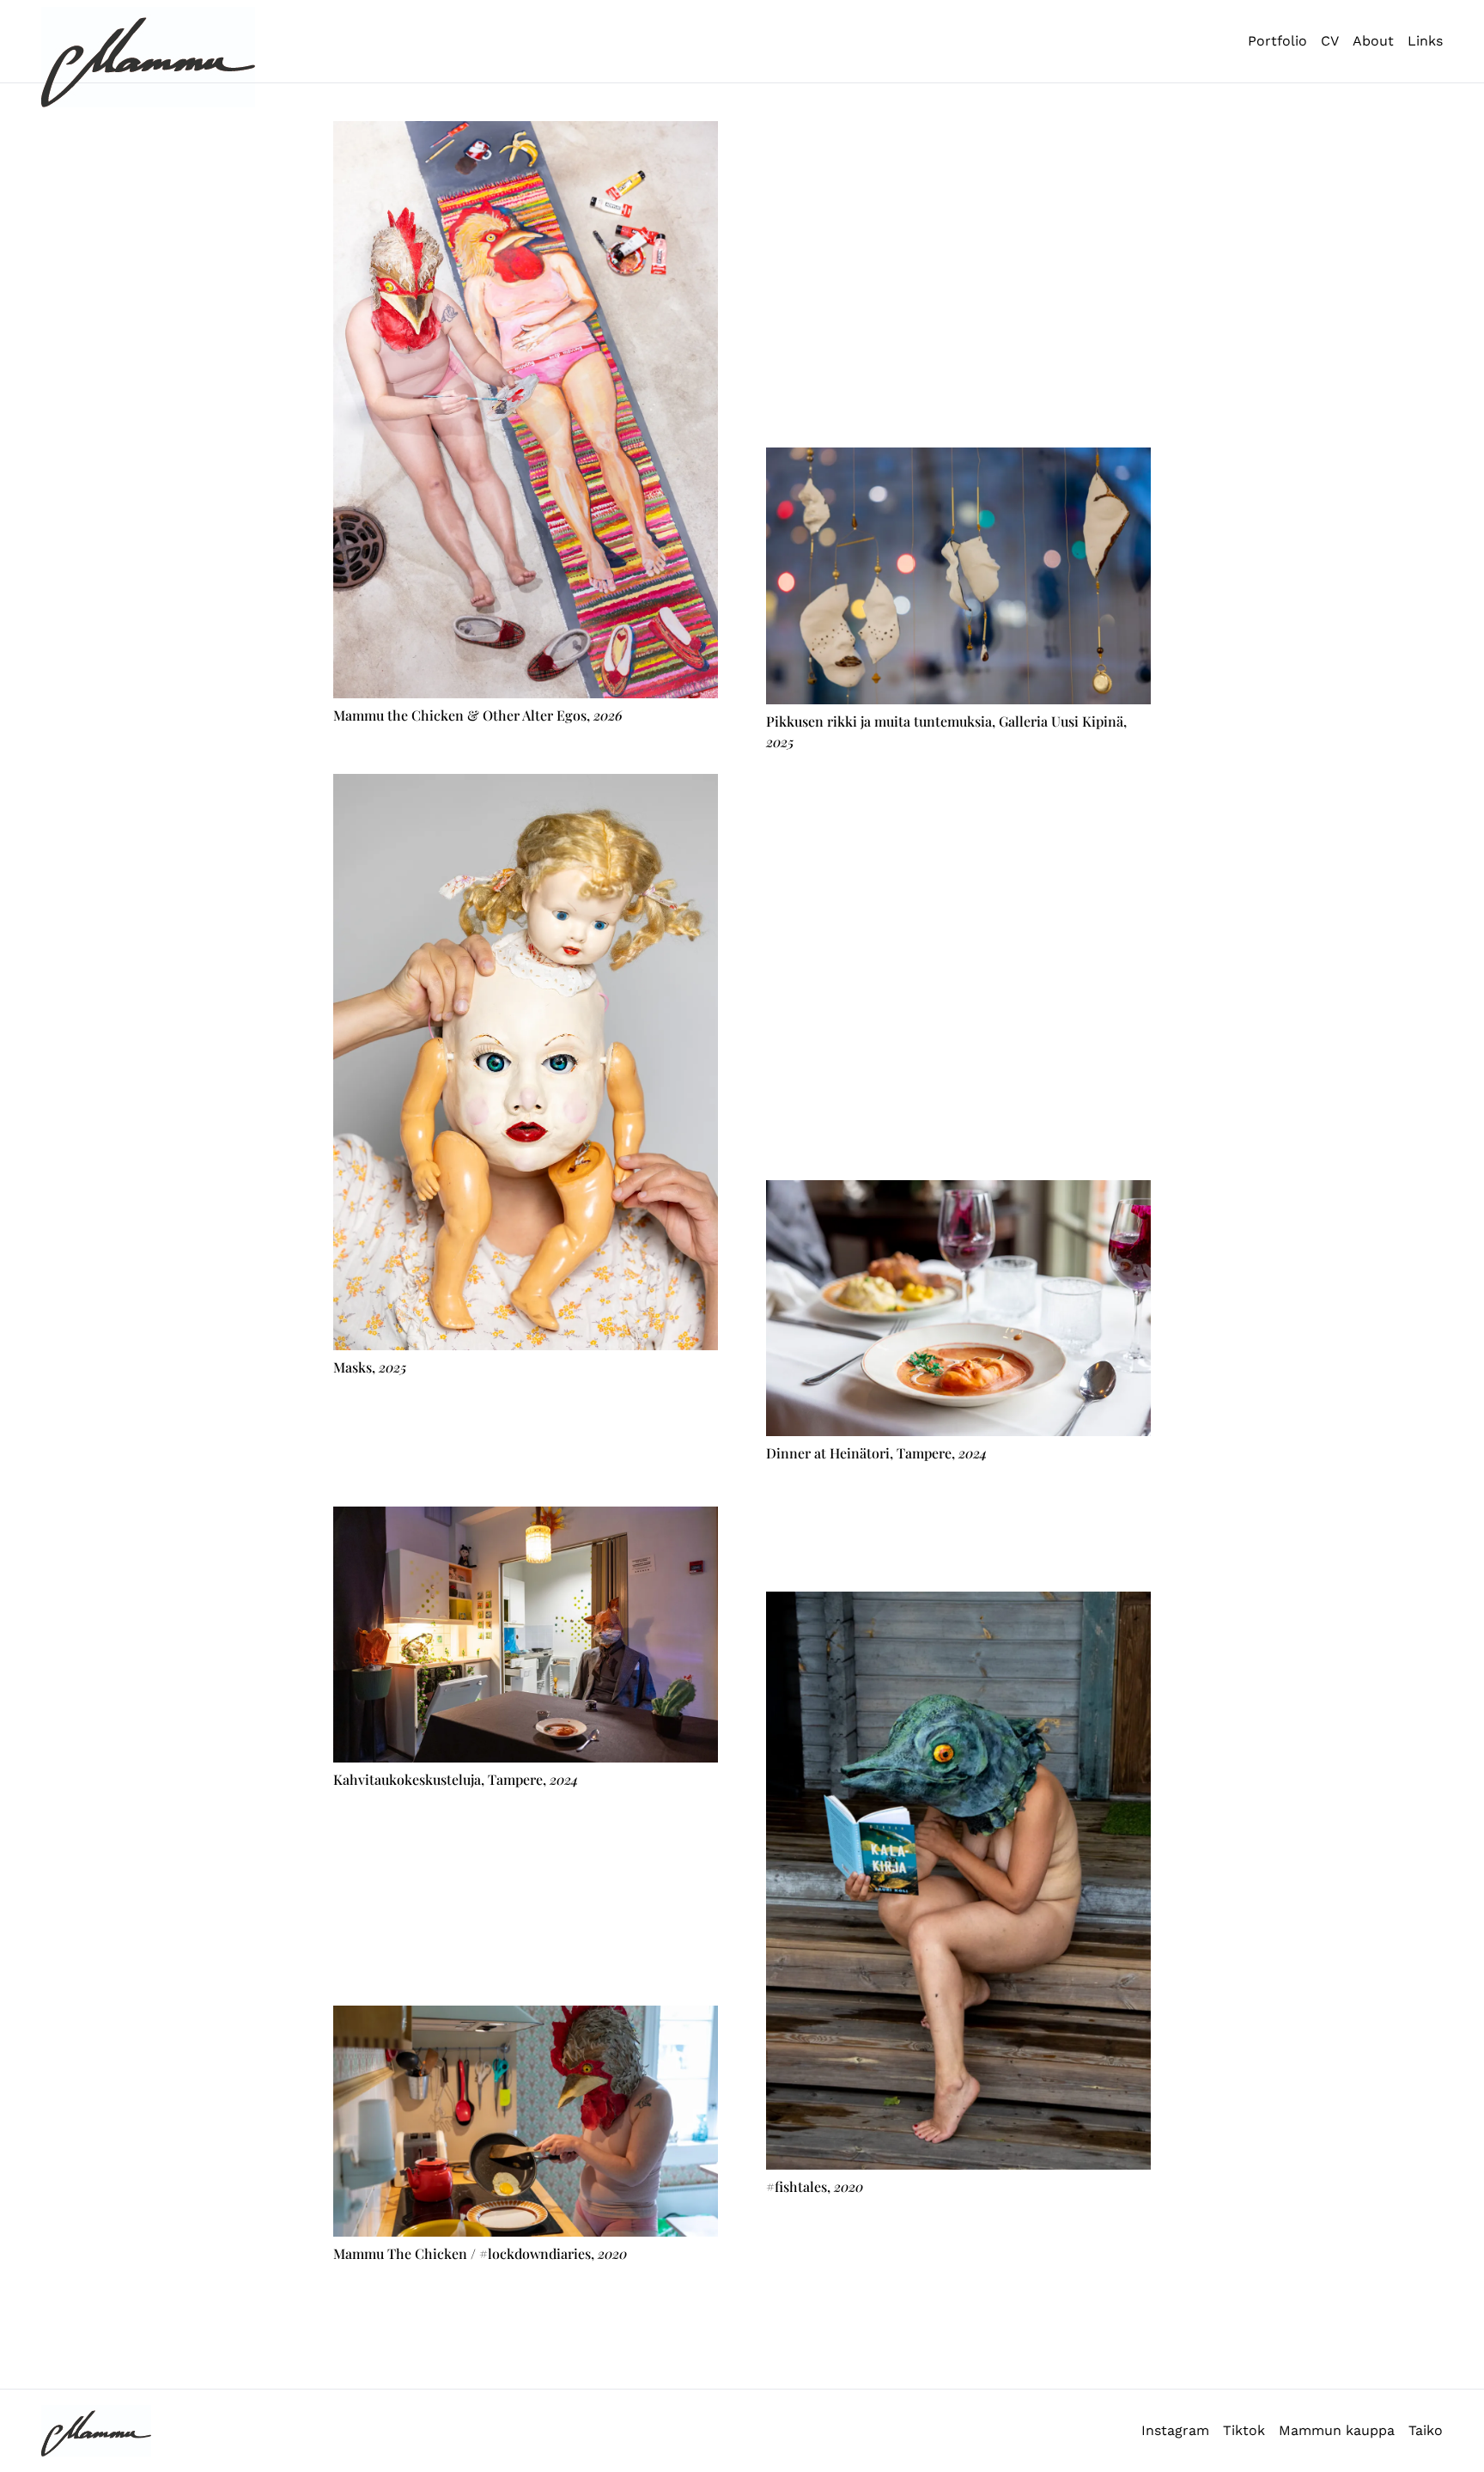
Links (1425, 41)
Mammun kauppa (1337, 2430)
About (1373, 41)
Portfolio (1277, 41)
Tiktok (1244, 2430)
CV (1330, 41)
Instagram (1175, 2430)
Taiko (1426, 2430)
